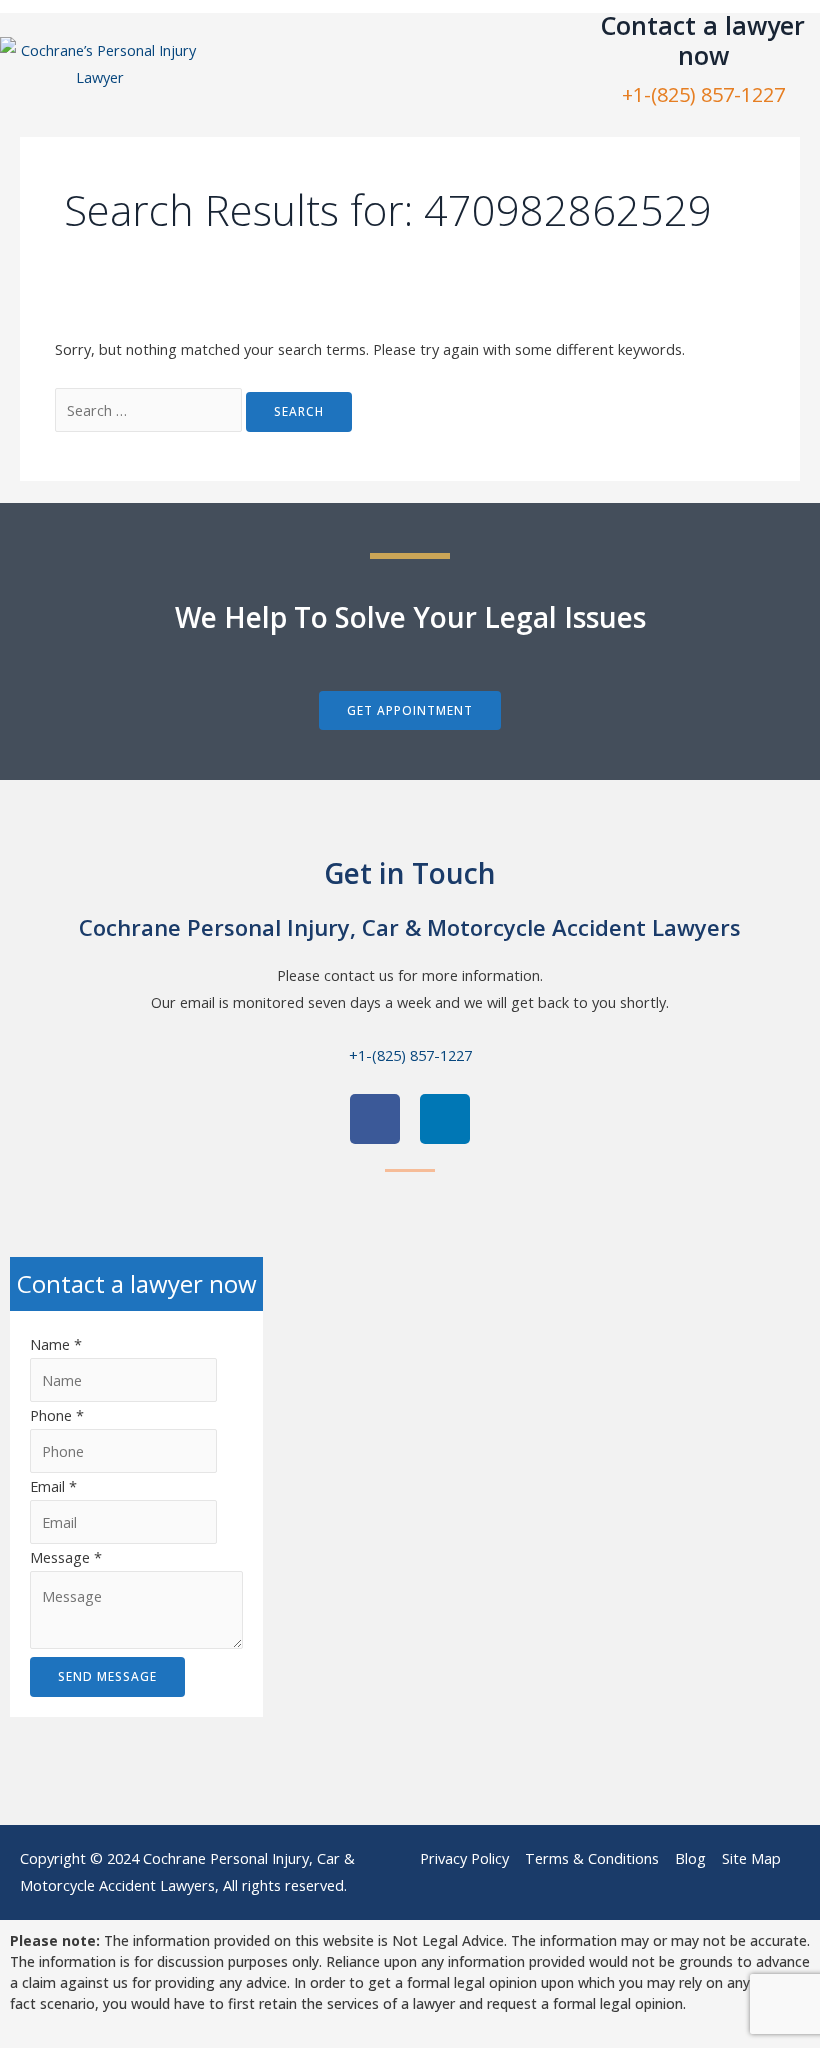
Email (53, 1486)
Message (66, 1557)
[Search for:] (150, 410)
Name (56, 1344)
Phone (57, 1415)
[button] (377, 63)
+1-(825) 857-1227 (703, 94)
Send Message (107, 1676)
